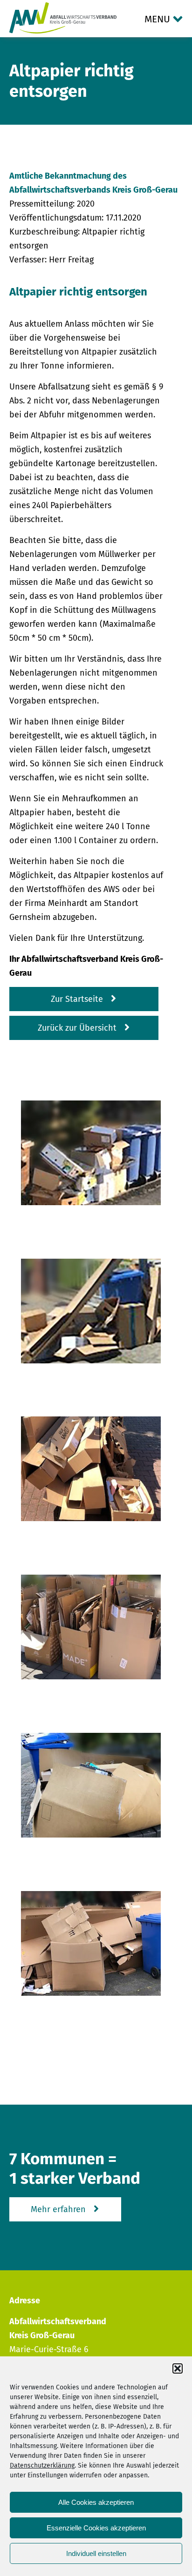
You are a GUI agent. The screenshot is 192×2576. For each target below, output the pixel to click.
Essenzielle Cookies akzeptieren (96, 2528)
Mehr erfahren (58, 2209)
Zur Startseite (77, 999)
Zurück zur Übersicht (77, 1028)
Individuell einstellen (96, 2553)
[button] (178, 2368)
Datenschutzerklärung (42, 2465)
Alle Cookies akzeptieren (96, 2502)
